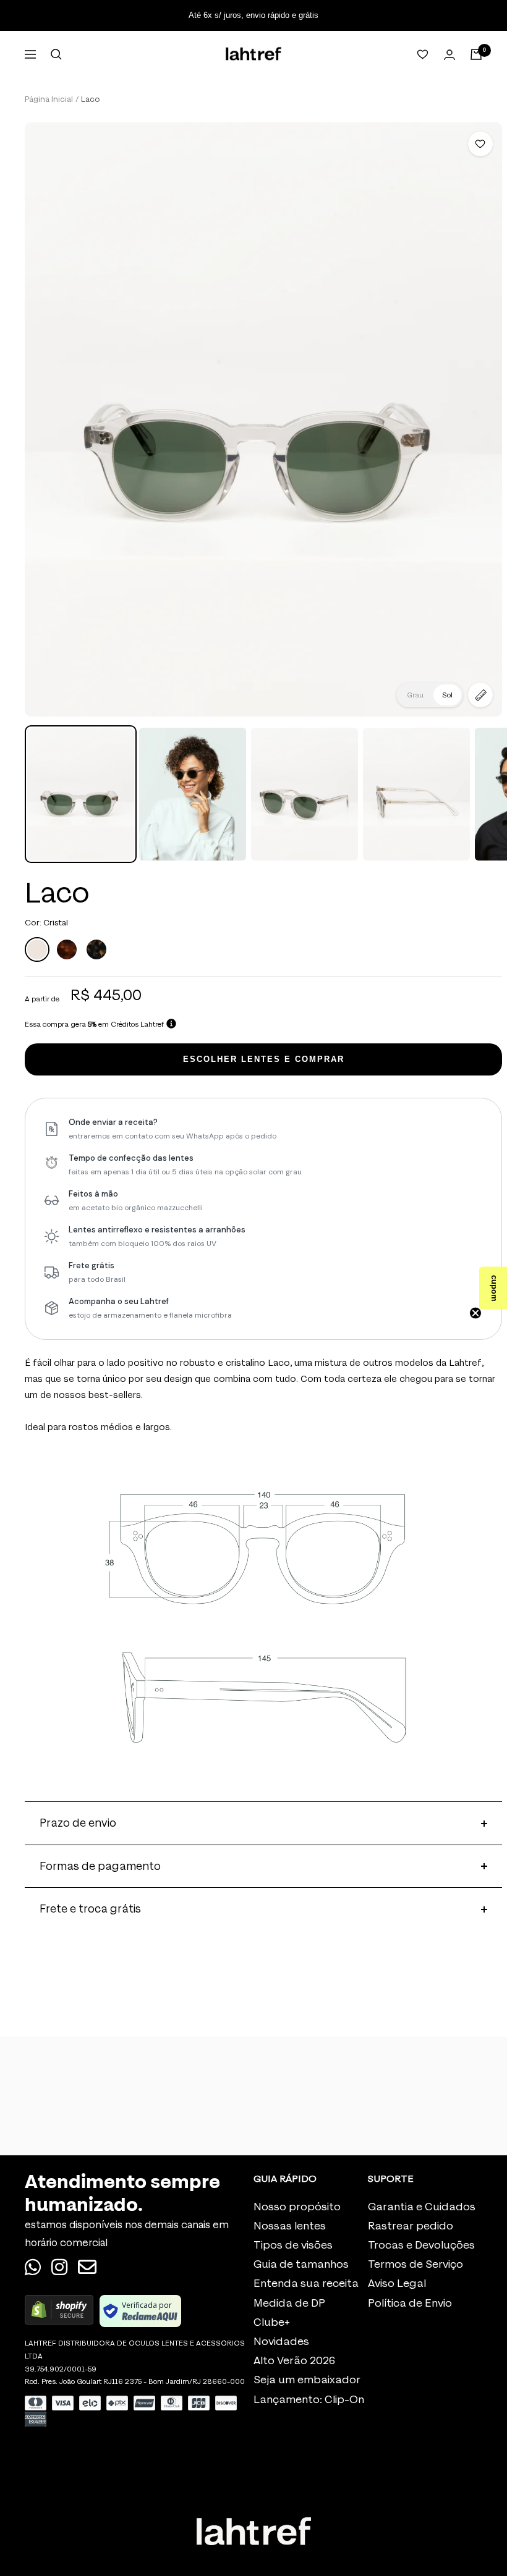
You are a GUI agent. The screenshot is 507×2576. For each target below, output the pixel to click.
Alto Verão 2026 (294, 2361)
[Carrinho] (476, 54)
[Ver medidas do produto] (480, 695)
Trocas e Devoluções (421, 2245)
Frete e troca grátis (90, 1909)
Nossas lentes (290, 2226)
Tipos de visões (293, 2245)
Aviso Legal (397, 2283)
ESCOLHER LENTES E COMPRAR (264, 1059)
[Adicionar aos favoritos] (480, 144)
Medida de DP (289, 2303)
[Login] (449, 55)
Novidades (281, 2342)
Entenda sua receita (306, 2283)
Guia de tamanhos (301, 2264)
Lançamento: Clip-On (309, 2400)
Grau (415, 695)
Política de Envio (410, 2303)
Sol (447, 695)
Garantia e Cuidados (422, 2207)
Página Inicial (49, 99)
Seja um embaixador (307, 2380)
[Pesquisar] (56, 54)
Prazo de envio (78, 1823)
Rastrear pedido (411, 2226)
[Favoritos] (423, 54)
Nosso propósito (297, 2207)
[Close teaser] (475, 1313)
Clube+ (272, 2322)
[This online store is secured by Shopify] (59, 2311)
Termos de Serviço (415, 2264)
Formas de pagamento (100, 1866)
